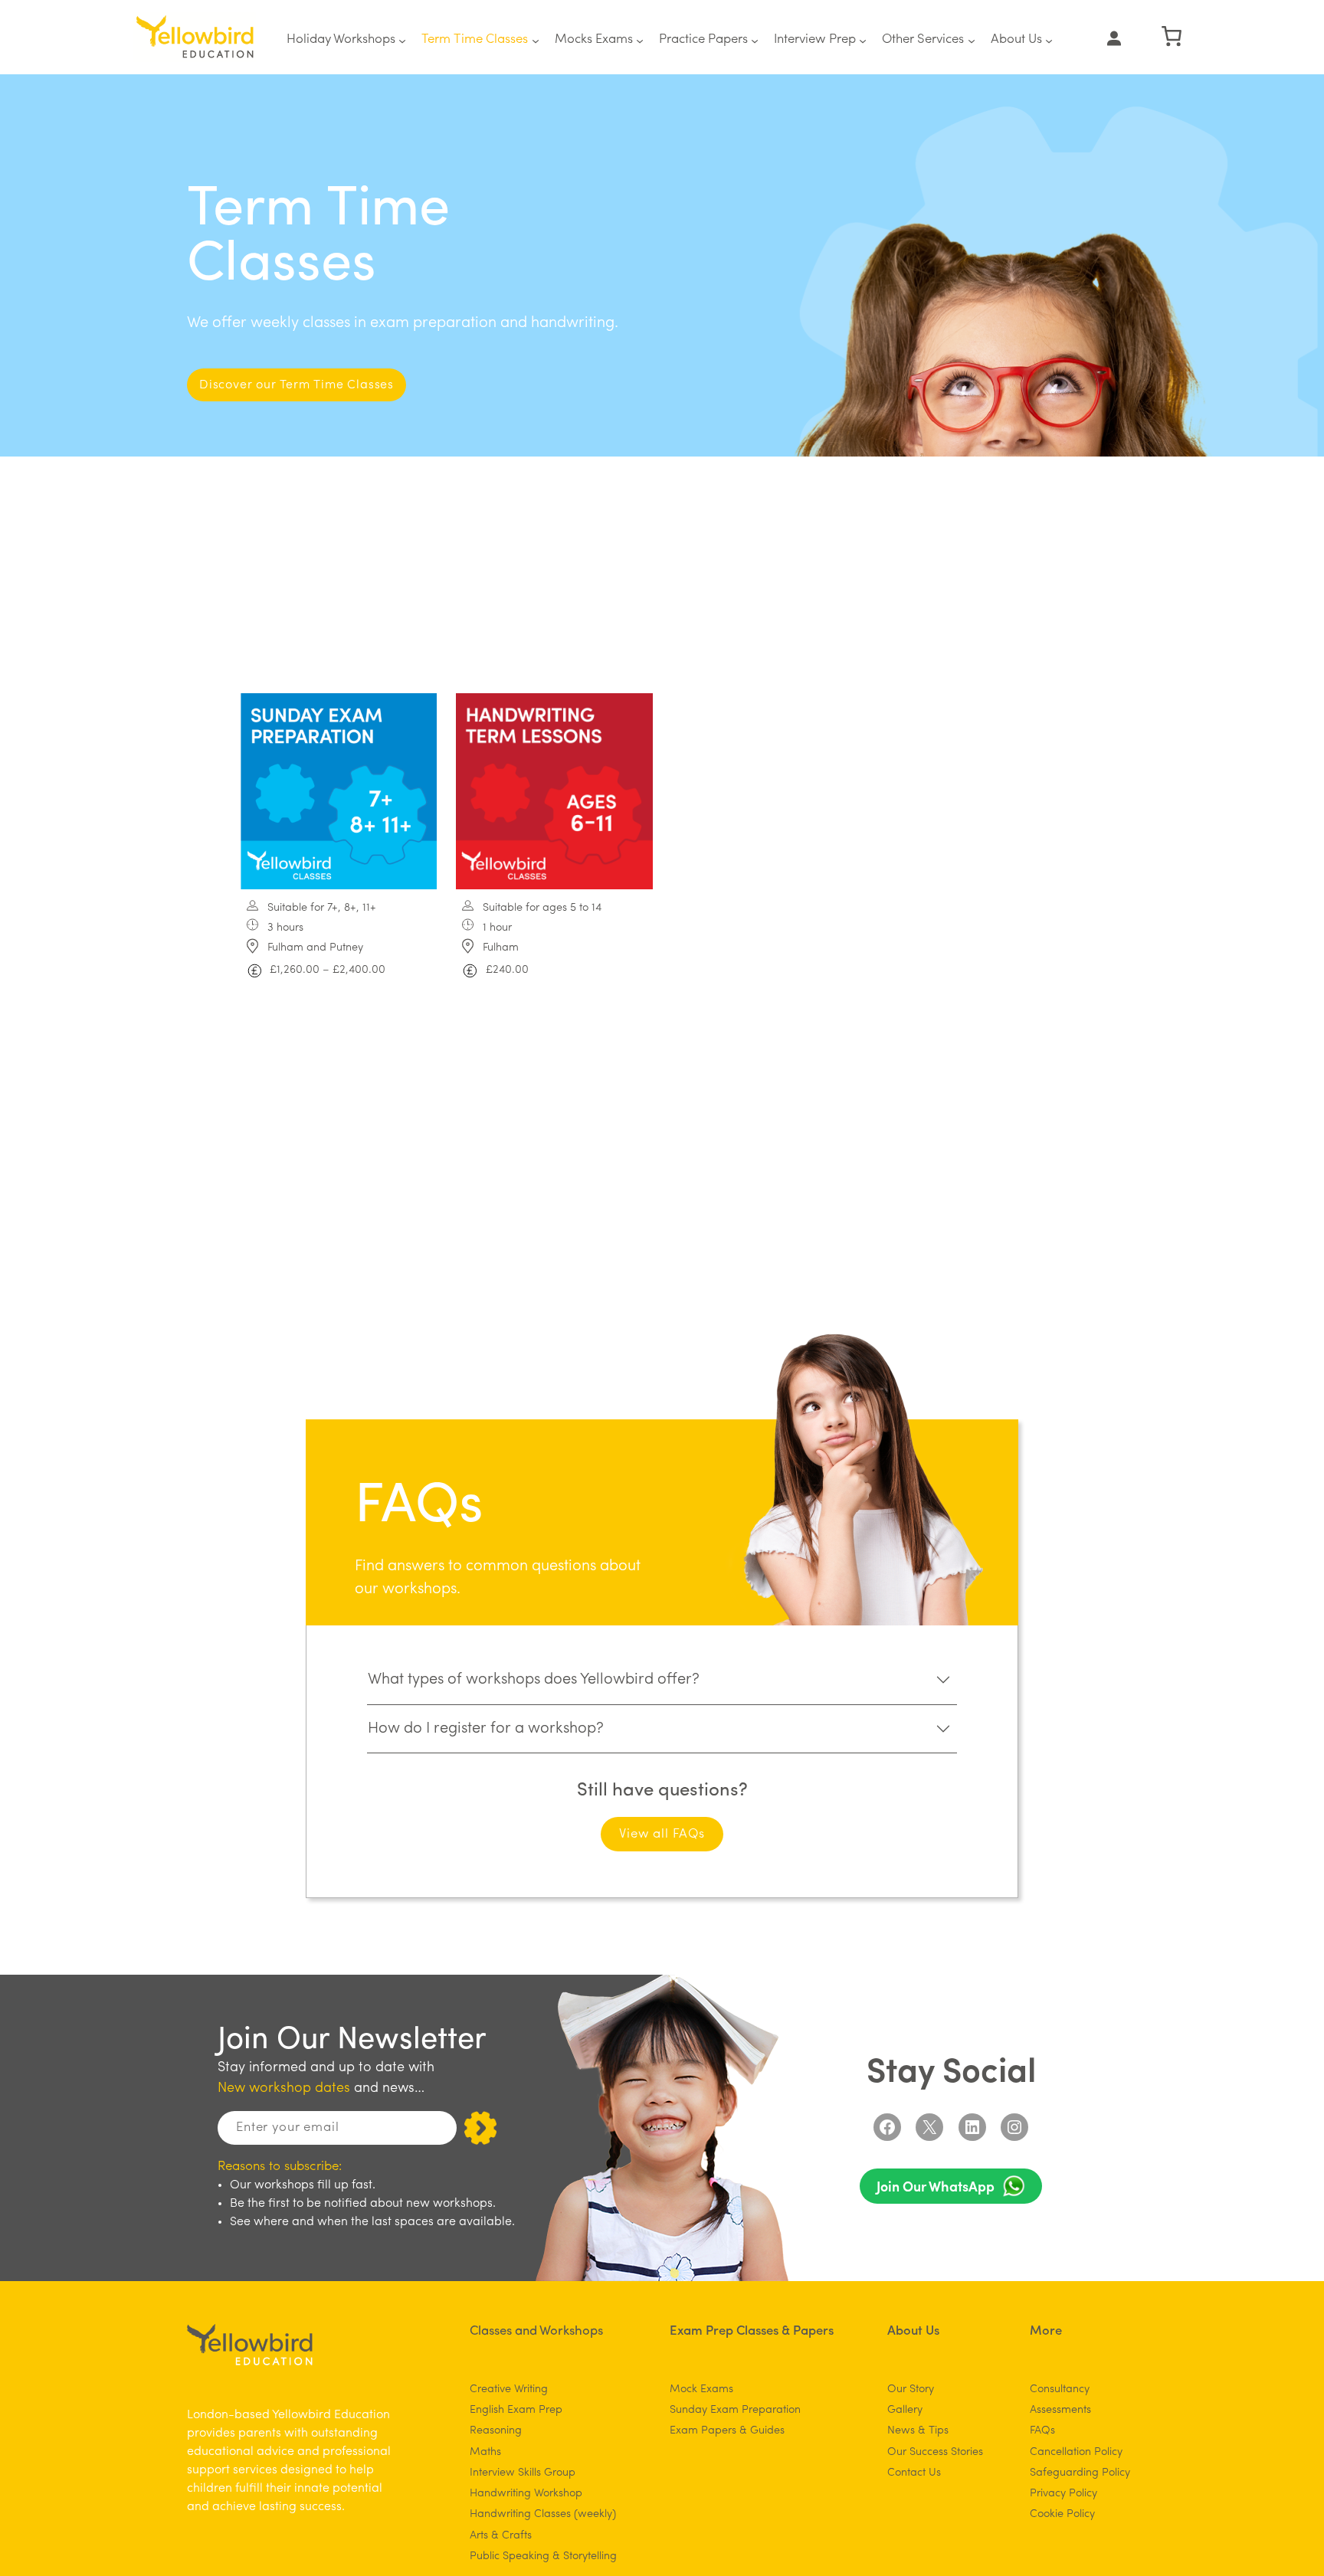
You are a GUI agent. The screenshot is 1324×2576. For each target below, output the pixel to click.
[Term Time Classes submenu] (536, 40)
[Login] (1114, 38)
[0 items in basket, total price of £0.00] (1172, 36)
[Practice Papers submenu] (755, 40)
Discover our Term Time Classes (297, 385)
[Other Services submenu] (972, 40)
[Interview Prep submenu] (863, 40)
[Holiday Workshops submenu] (402, 40)
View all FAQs (662, 1834)
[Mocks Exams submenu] (640, 40)
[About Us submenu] (1049, 40)
